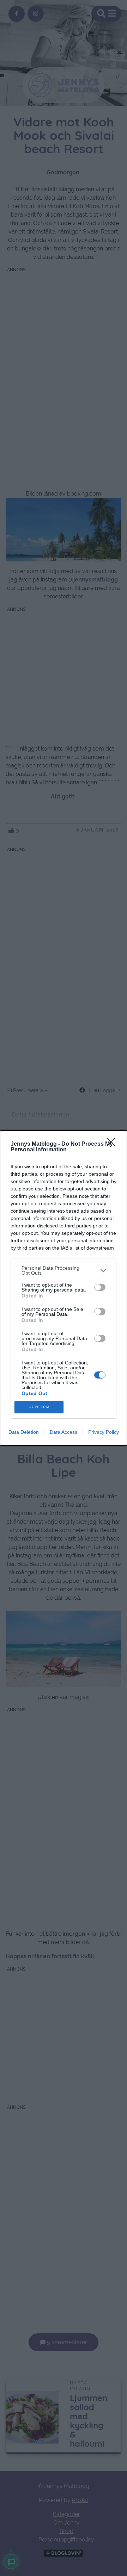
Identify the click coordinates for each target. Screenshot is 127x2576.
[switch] (100, 1287)
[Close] (113, 1144)
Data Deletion (24, 1432)
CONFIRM (39, 1407)
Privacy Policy (104, 1432)
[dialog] (64, 1288)
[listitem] (64, 1270)
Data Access (64, 1432)
